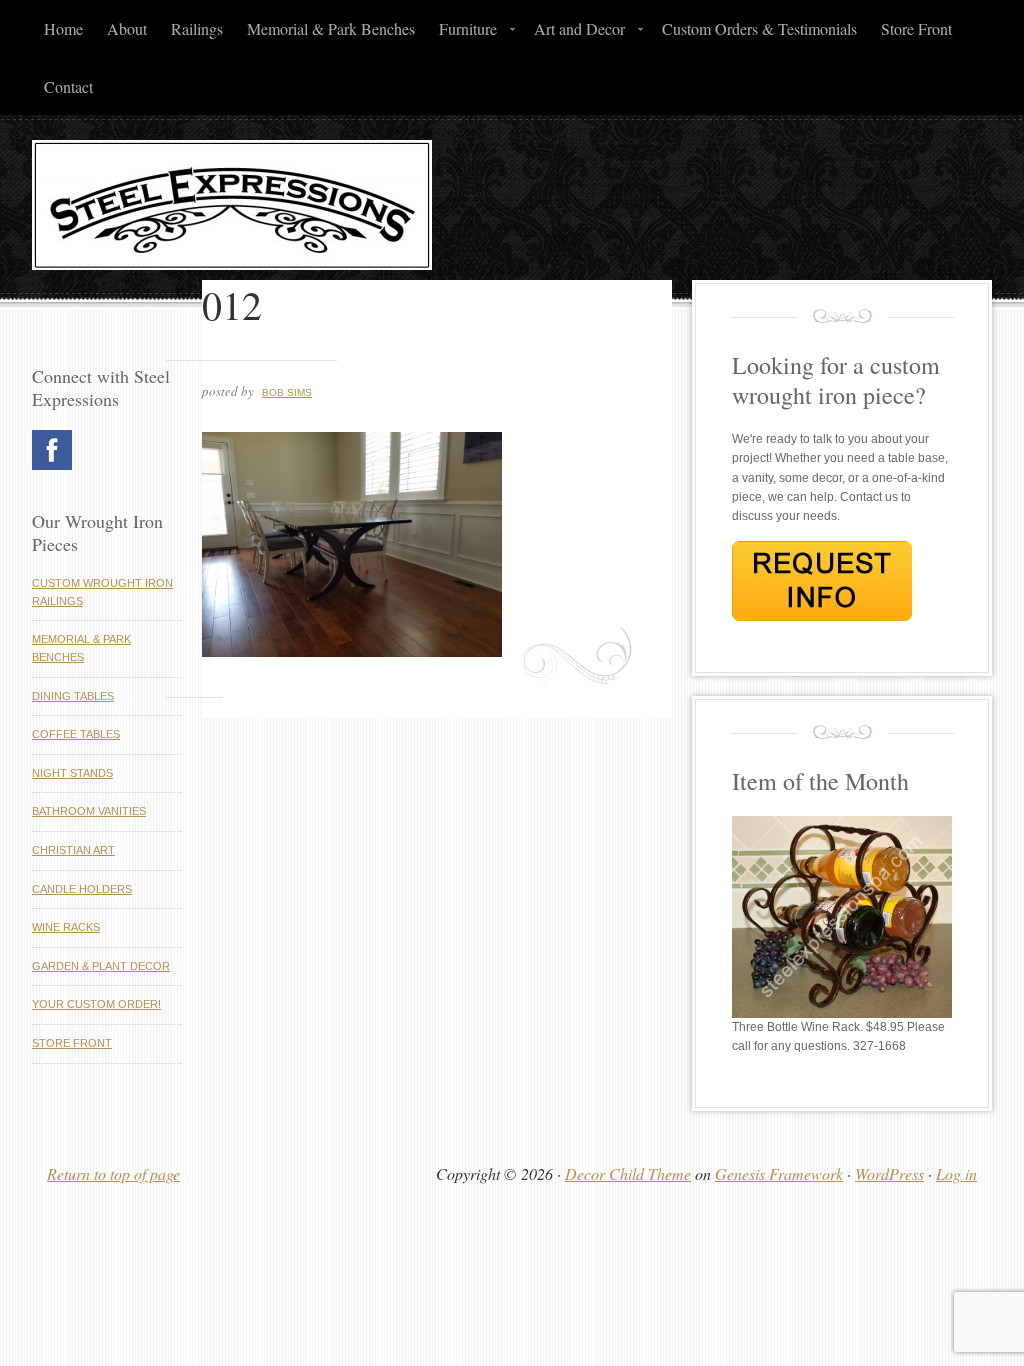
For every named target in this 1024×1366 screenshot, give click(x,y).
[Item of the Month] (842, 1014)
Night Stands (72, 773)
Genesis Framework (779, 1173)
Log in (956, 1173)
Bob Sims (287, 392)
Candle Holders (82, 889)
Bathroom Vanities (89, 811)
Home (63, 28)
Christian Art (73, 850)
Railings (197, 28)
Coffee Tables (76, 734)
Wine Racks (66, 927)
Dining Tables (73, 696)
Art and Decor (573, 34)
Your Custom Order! (96, 1004)
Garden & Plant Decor (101, 966)
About (127, 28)
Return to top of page (113, 1173)
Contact (68, 86)
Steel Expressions (512, 210)
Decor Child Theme (628, 1173)
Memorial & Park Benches (331, 28)
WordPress (889, 1173)
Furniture (462, 34)
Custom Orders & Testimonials (759, 28)
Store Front (916, 28)
